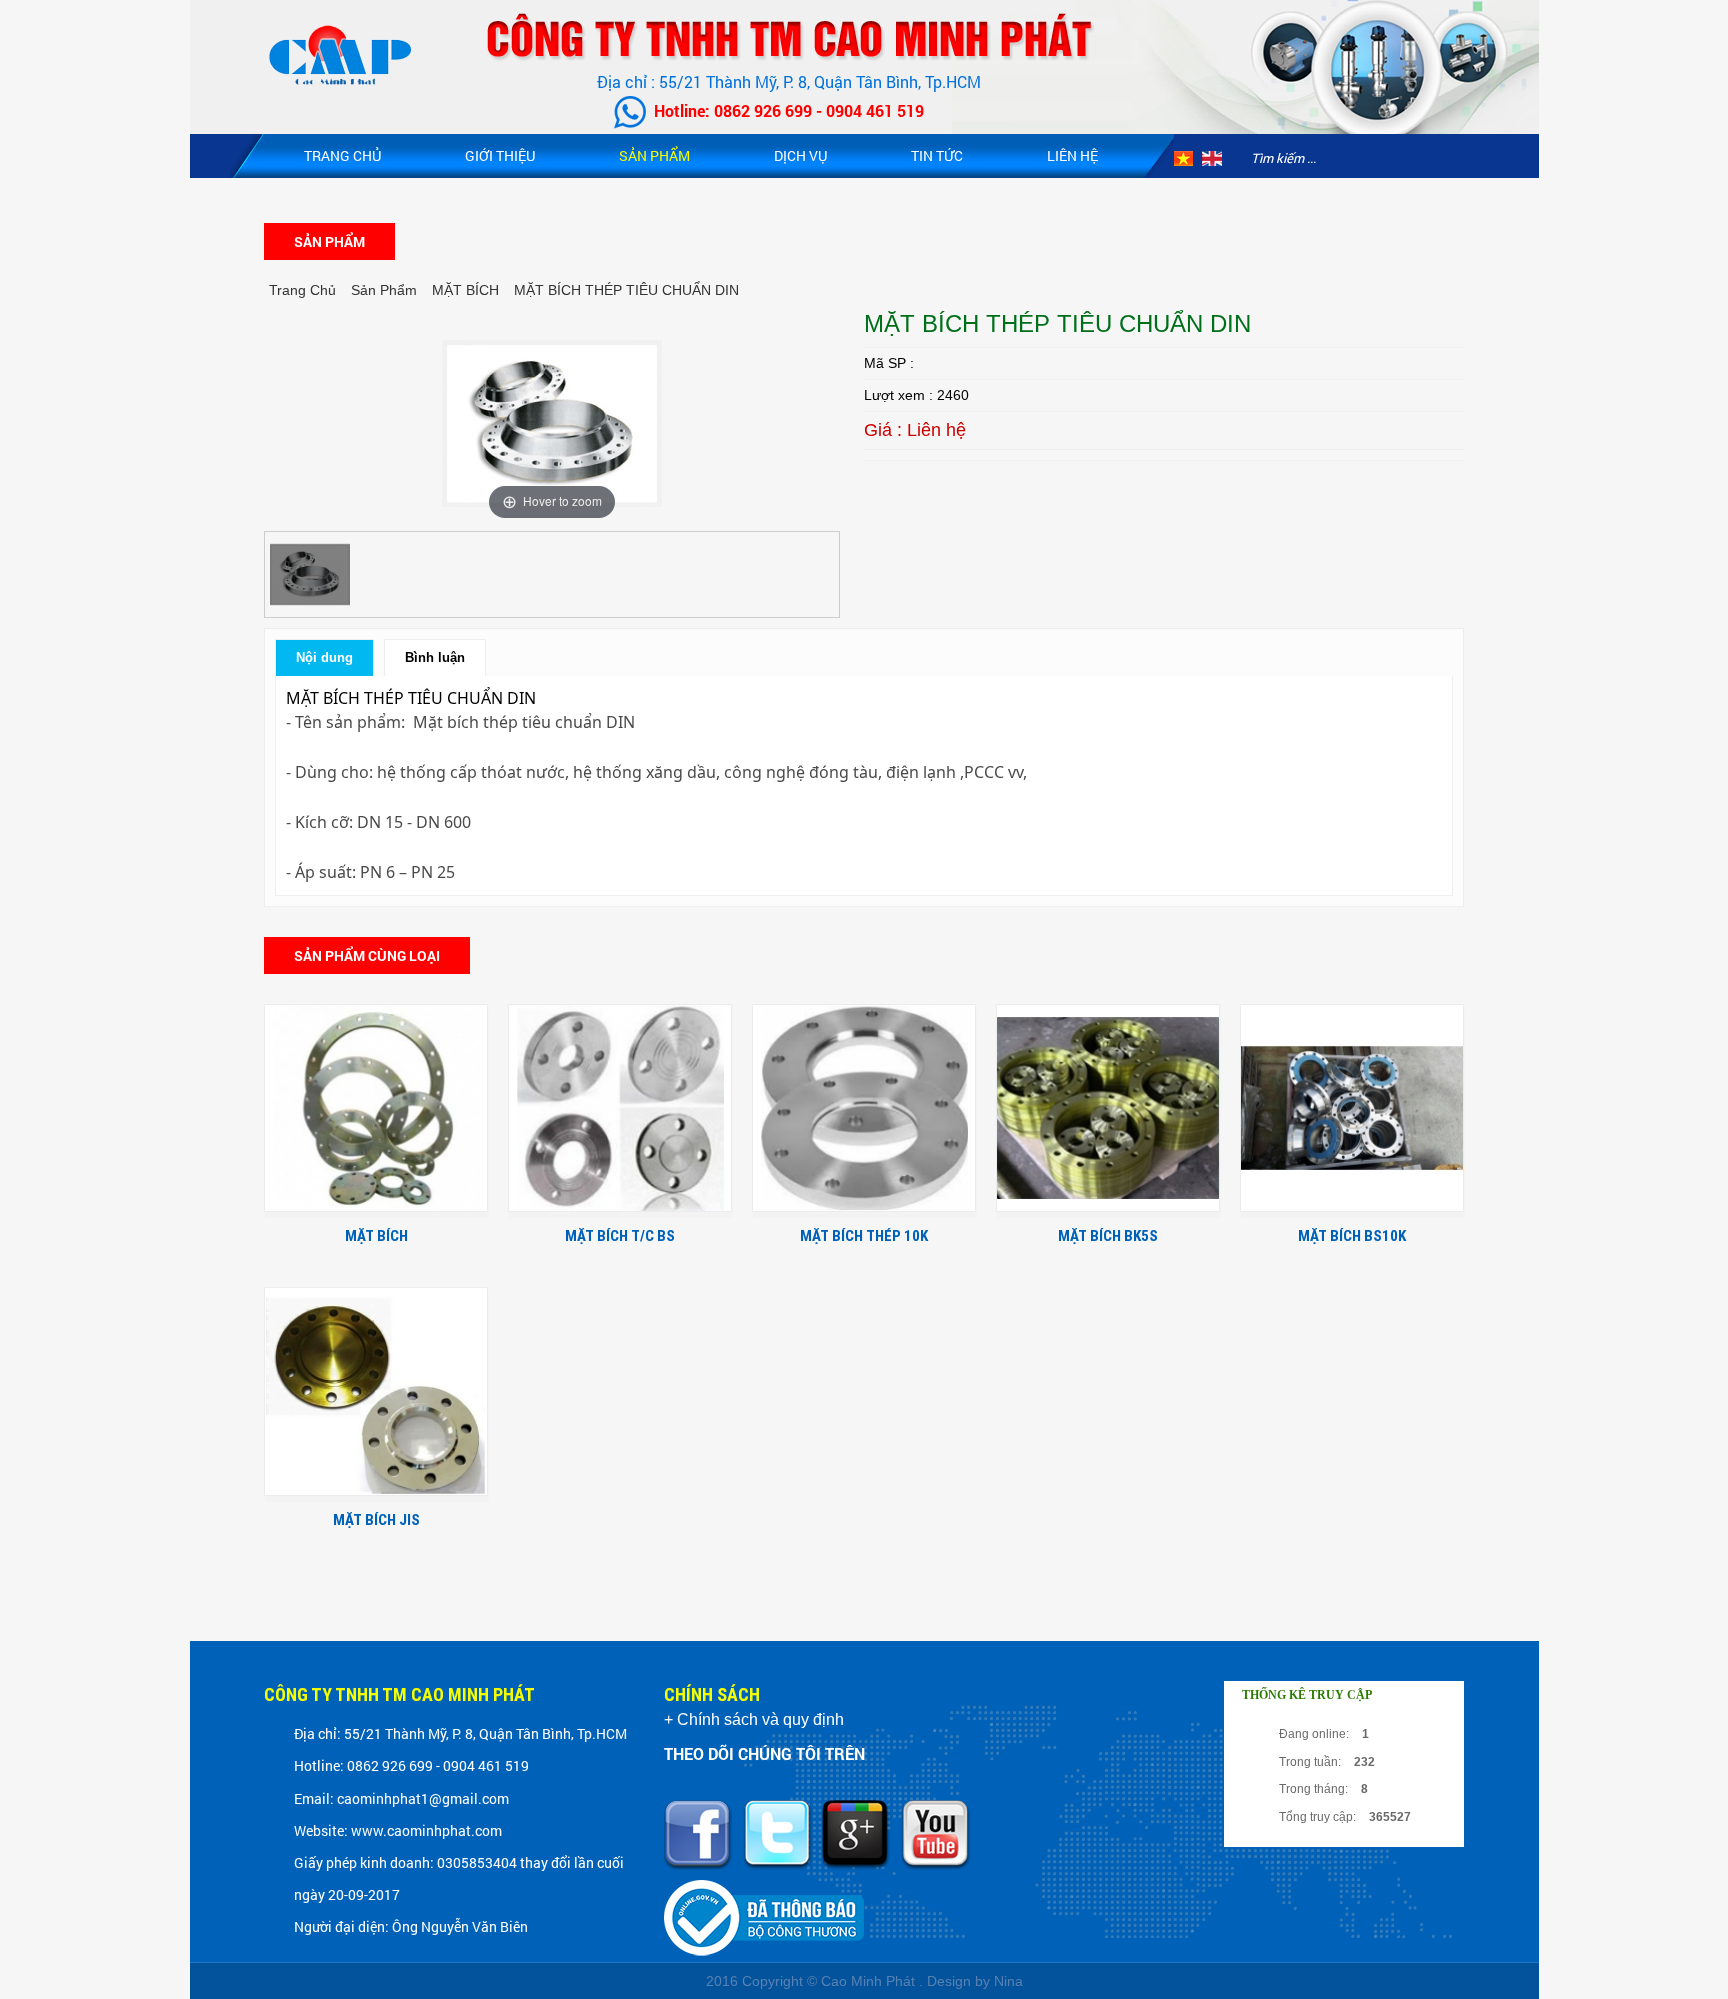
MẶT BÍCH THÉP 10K (864, 1236)
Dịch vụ (800, 155)
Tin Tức (937, 155)
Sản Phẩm (654, 155)
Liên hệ (1072, 155)
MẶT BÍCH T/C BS (620, 1236)
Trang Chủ (342, 155)
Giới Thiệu (500, 155)
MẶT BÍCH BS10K (1352, 1236)
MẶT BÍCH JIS (376, 1520)
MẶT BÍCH (376, 1236)
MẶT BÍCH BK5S (1108, 1236)
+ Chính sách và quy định (754, 1719)
